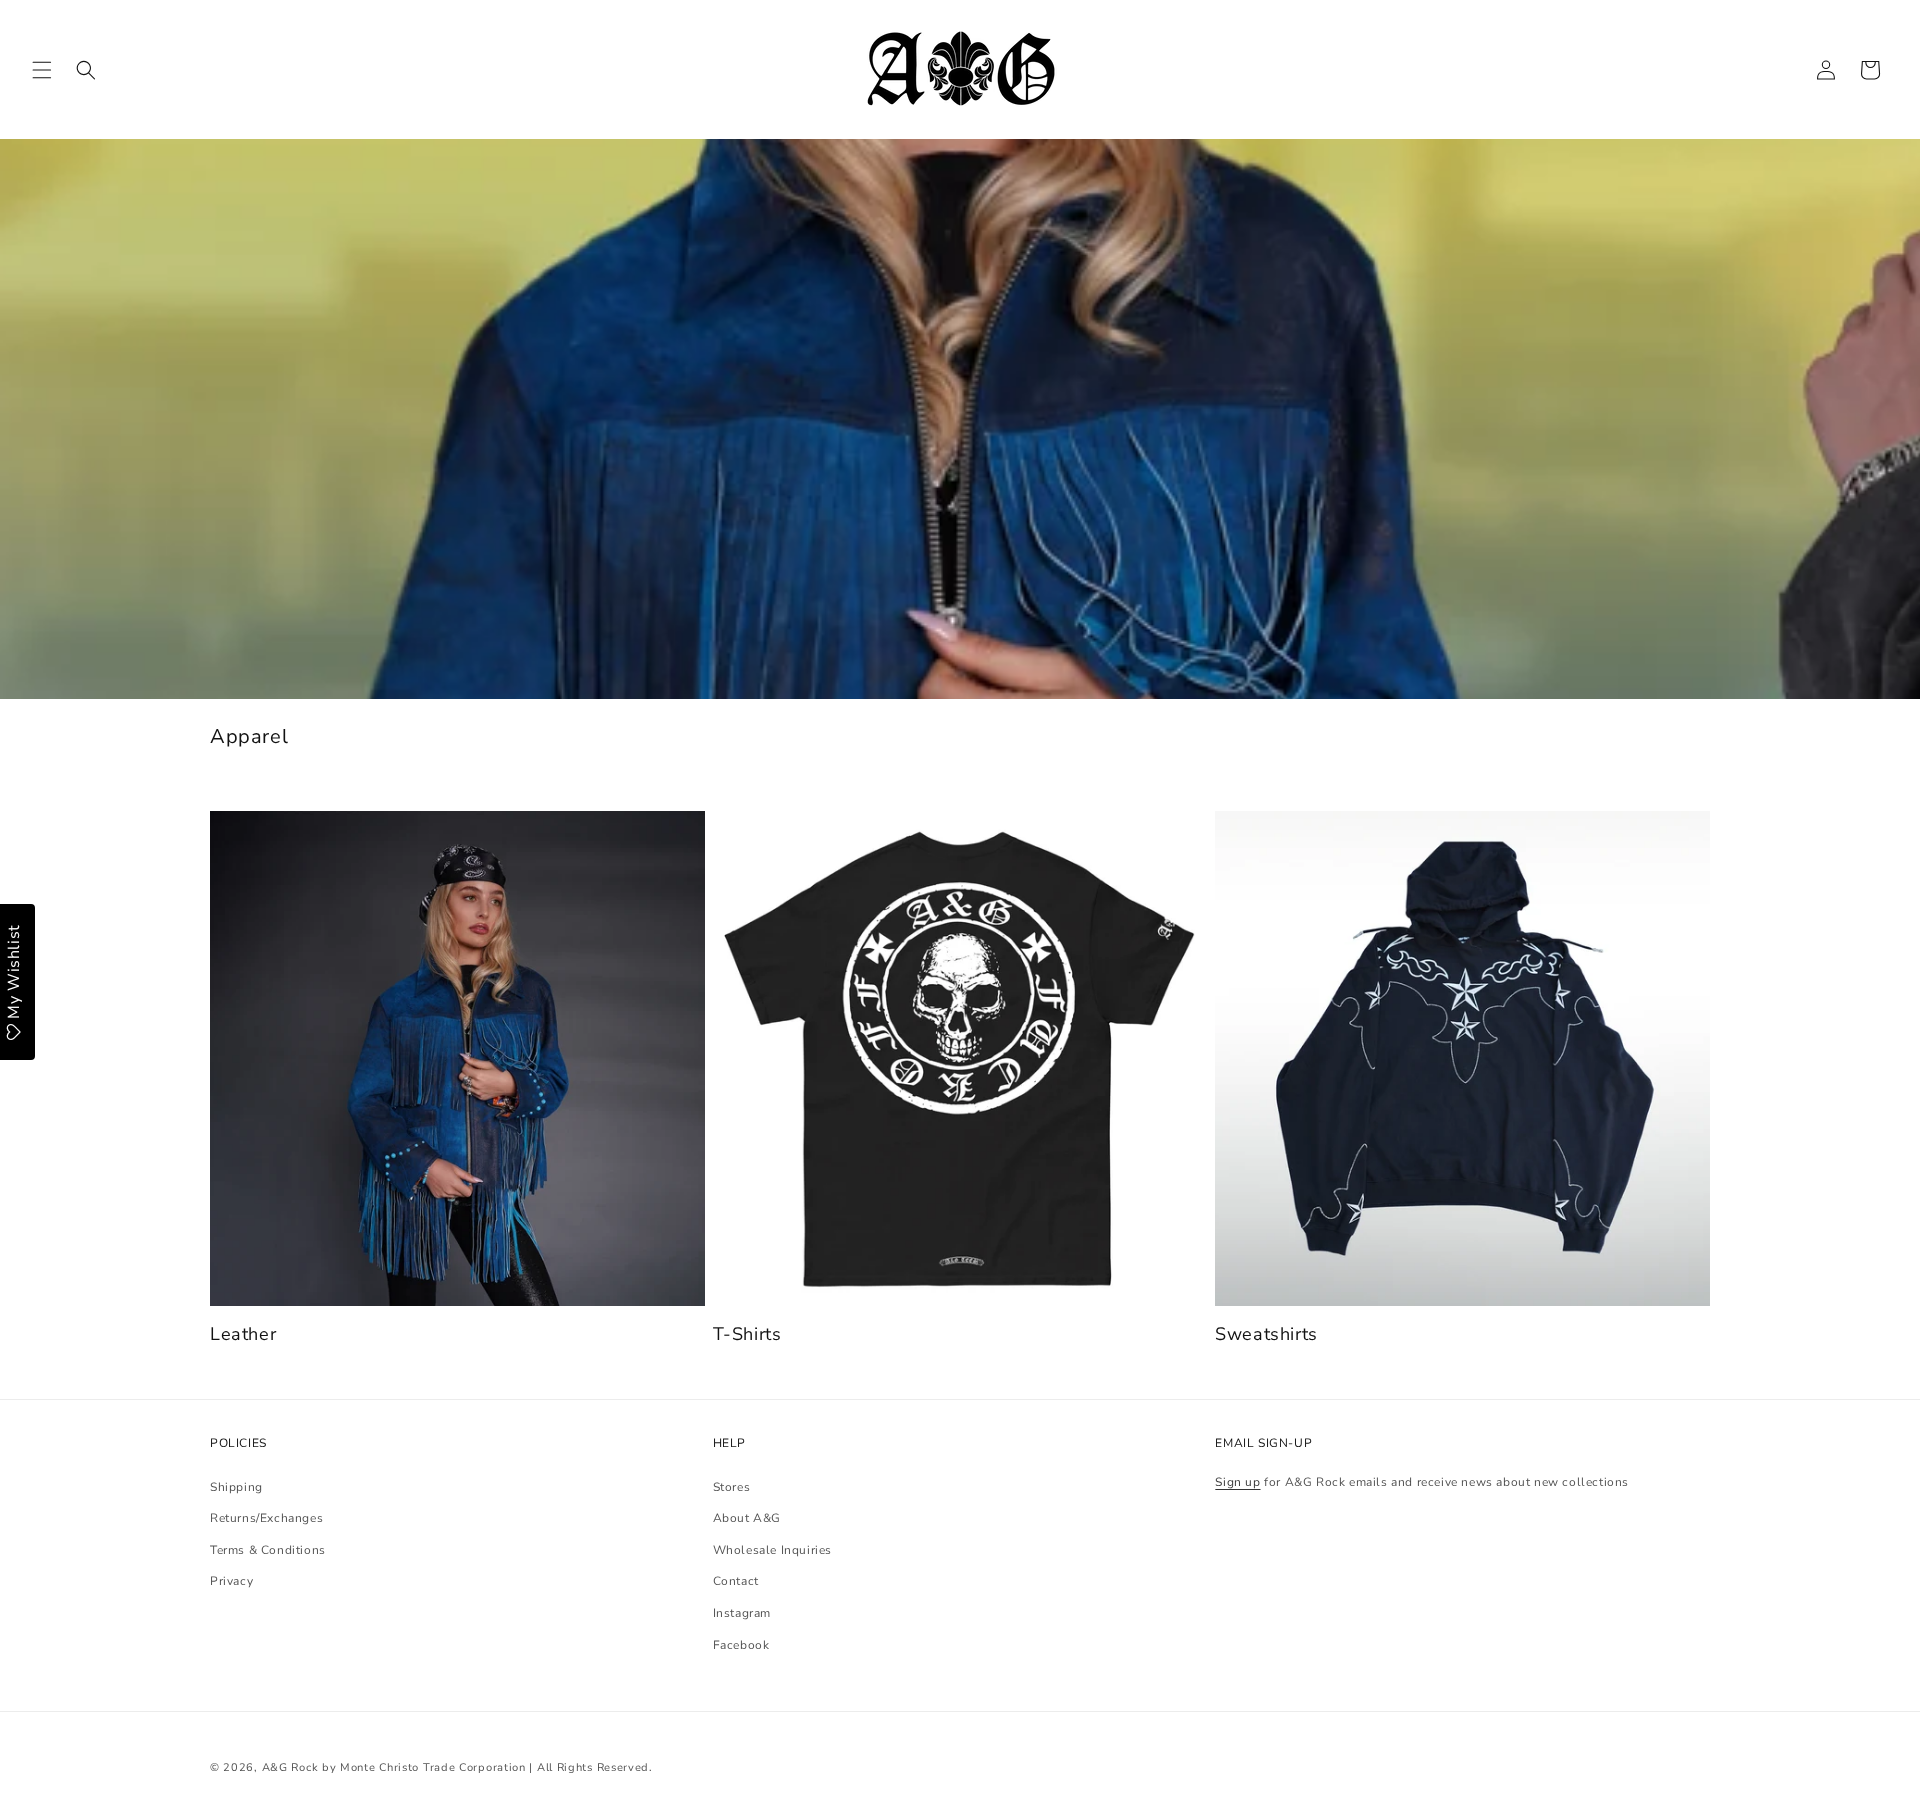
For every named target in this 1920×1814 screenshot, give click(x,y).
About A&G (747, 1518)
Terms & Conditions (268, 1550)
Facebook (741, 1645)
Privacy (231, 1582)
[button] (42, 70)
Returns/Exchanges (266, 1518)
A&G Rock (290, 1767)
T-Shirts (747, 1334)
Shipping (236, 1487)
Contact (736, 1582)
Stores (732, 1487)
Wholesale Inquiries (772, 1550)
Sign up (1237, 1482)
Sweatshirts (1266, 1334)
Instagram (742, 1613)
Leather (243, 1334)
